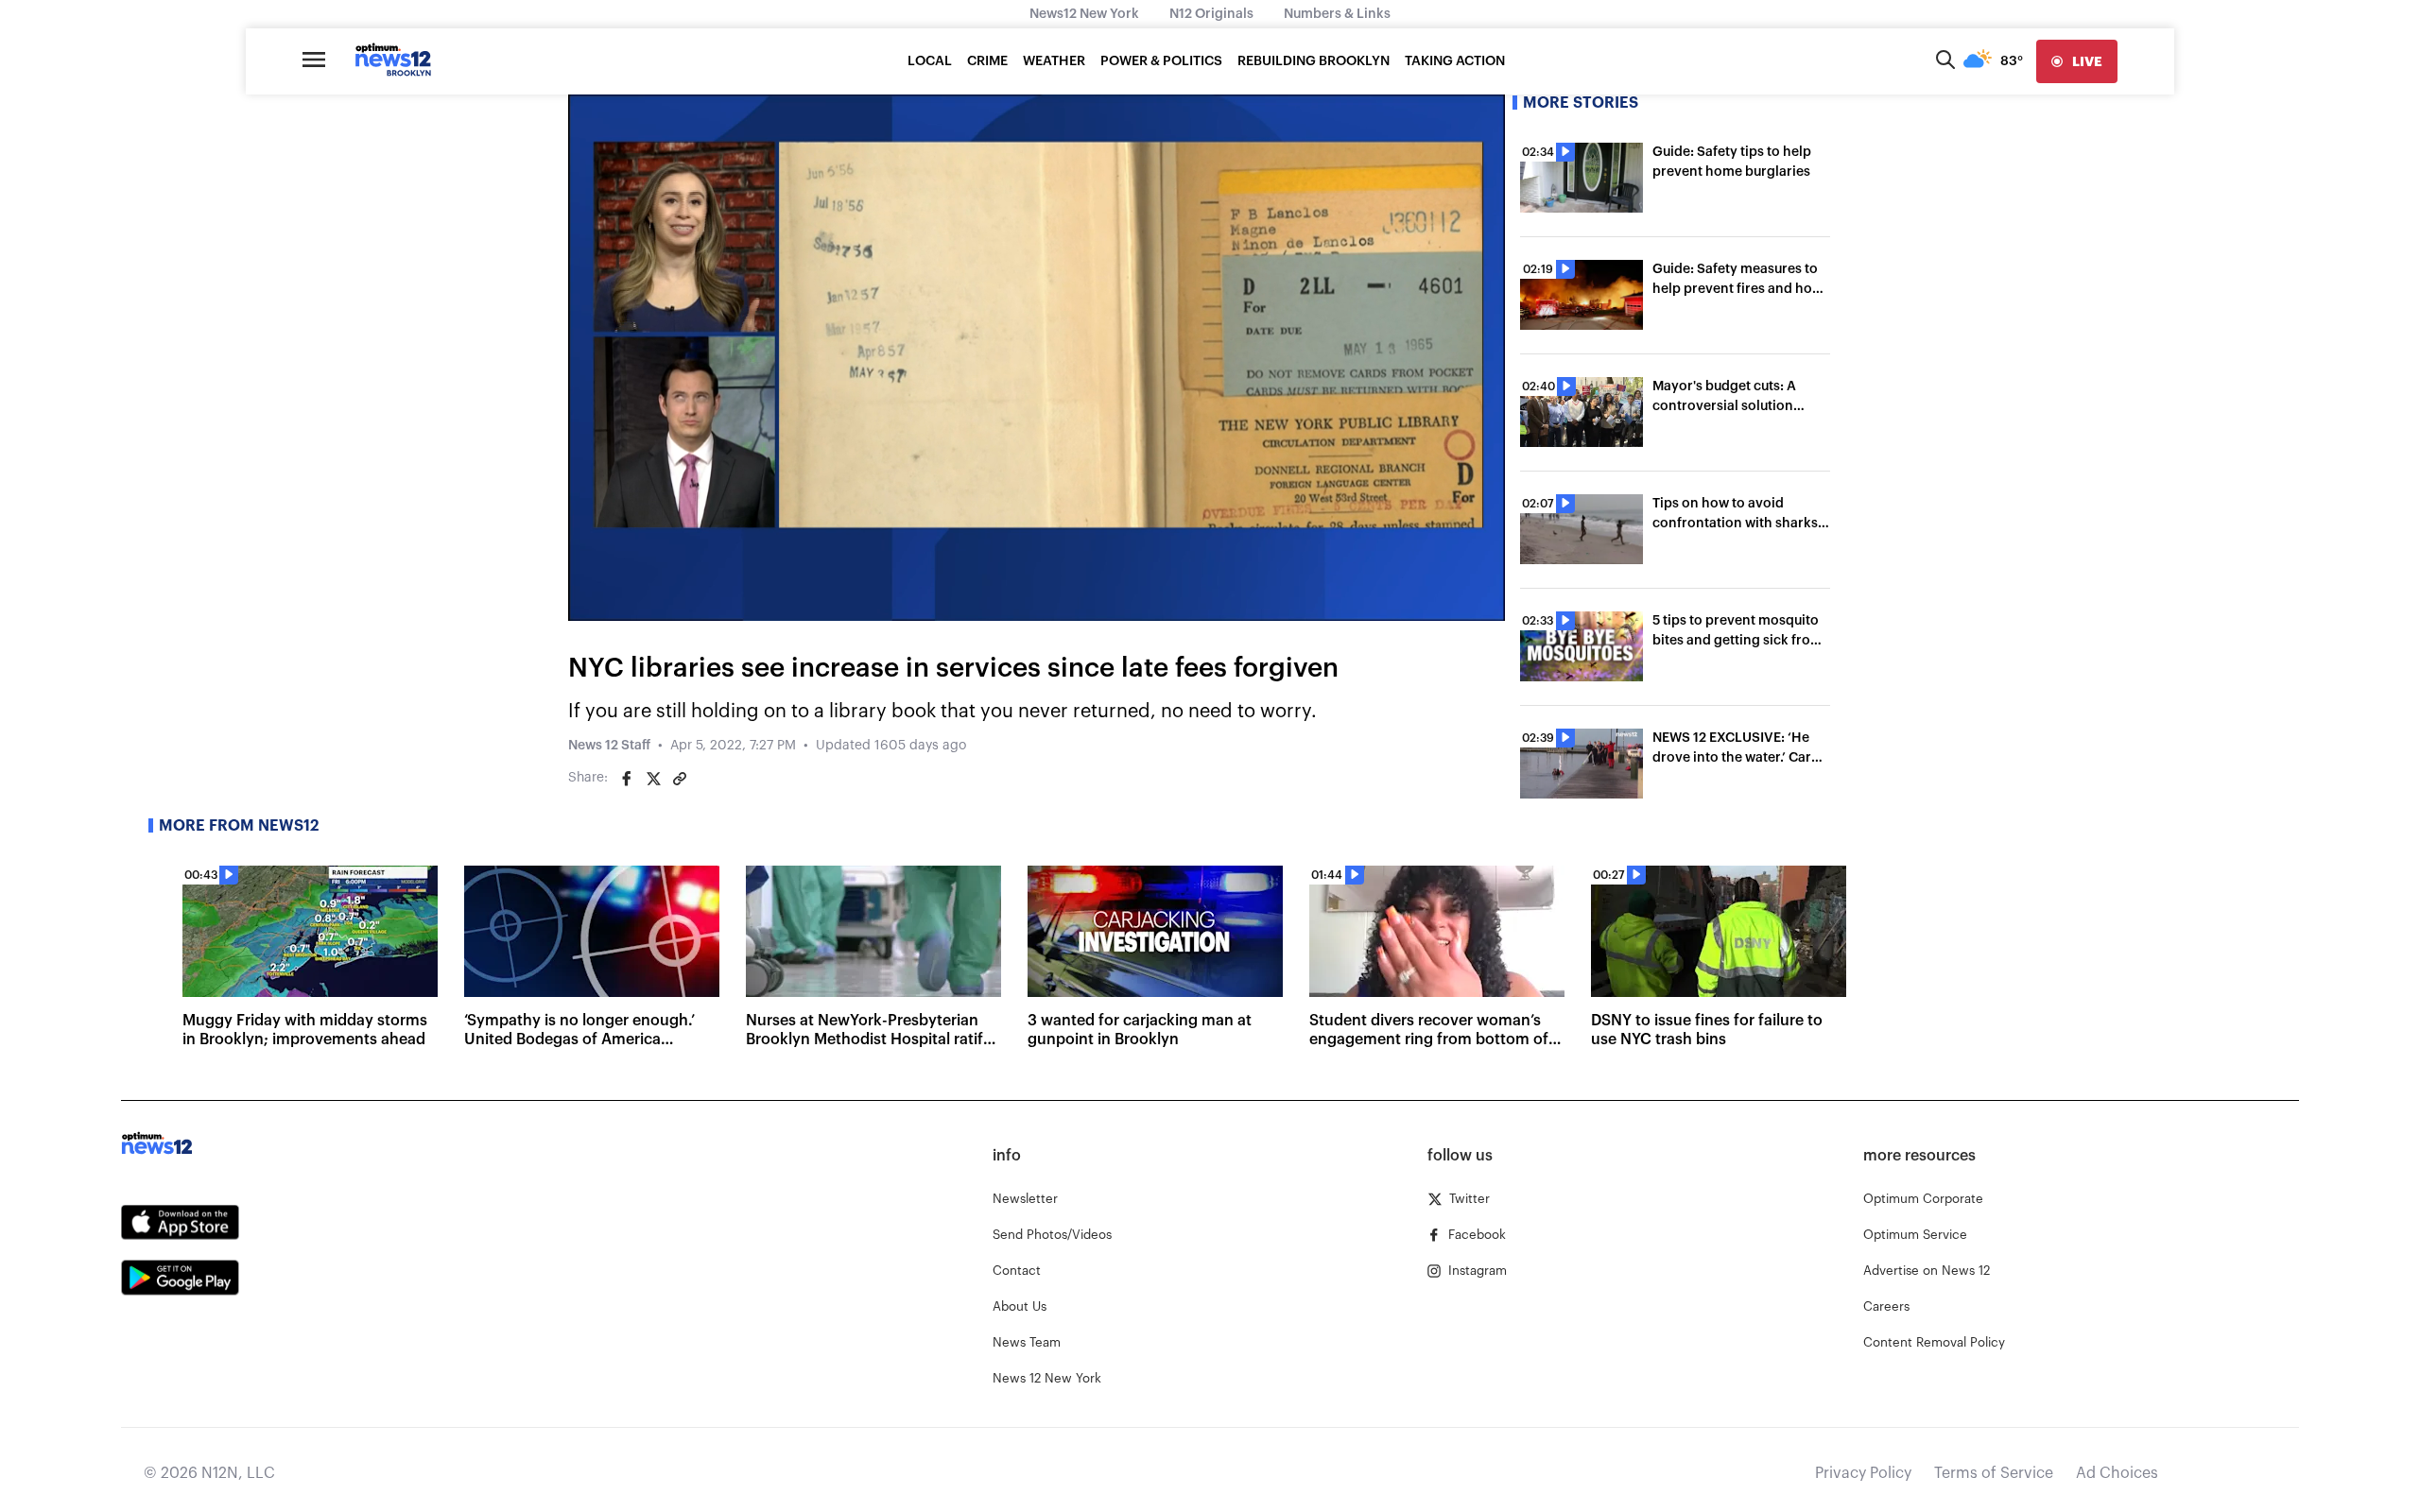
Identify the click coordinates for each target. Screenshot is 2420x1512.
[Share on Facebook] (627, 779)
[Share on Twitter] (653, 779)
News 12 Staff (609, 746)
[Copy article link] (680, 779)
